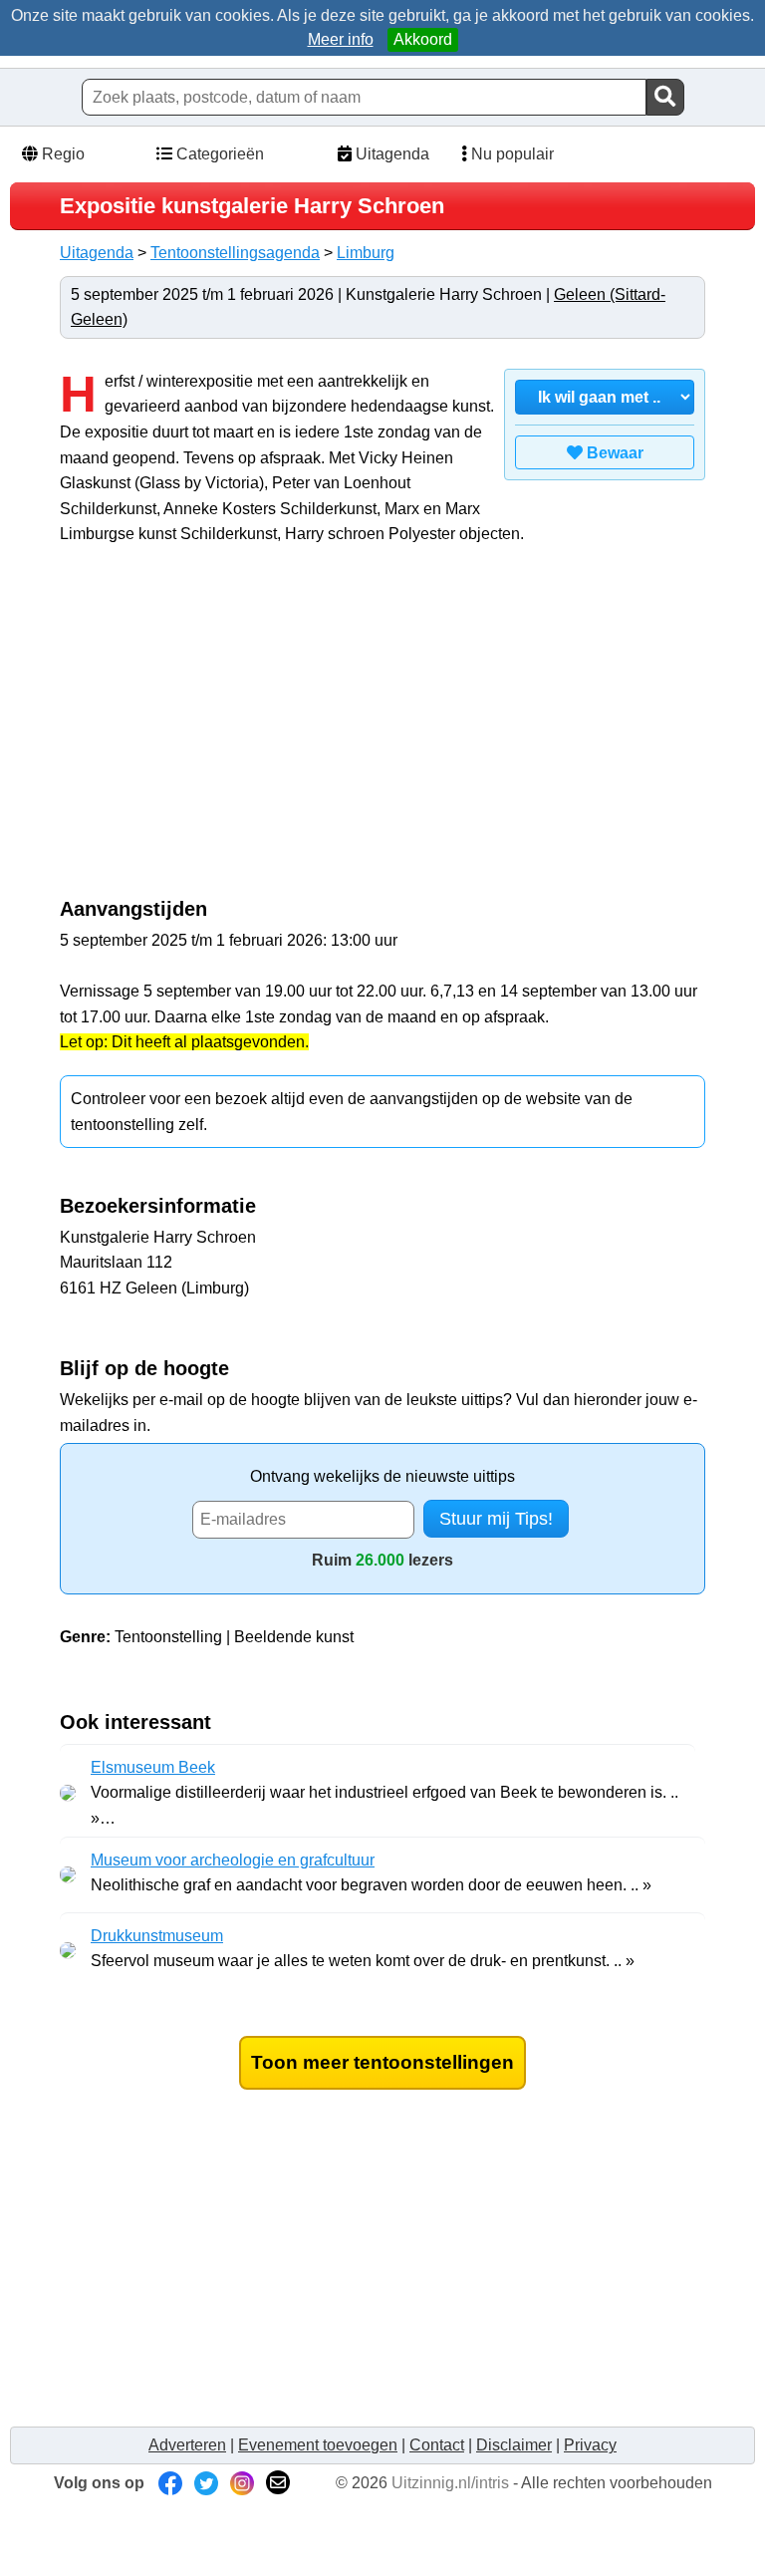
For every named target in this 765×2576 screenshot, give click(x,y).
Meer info (341, 39)
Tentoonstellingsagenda (235, 253)
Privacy (590, 2445)
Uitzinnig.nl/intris (450, 2483)
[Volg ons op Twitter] (206, 2483)
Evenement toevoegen (318, 2445)
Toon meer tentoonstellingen (382, 2062)
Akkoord (423, 39)
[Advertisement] (227, 731)
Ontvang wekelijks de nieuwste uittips (382, 1476)
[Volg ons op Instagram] (242, 2483)
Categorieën (218, 154)
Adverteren (187, 2445)
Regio (61, 154)
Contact (437, 2445)
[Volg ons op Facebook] (170, 2483)
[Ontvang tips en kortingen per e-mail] (278, 2483)
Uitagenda (390, 154)
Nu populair (510, 154)
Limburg (366, 253)
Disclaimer (514, 2445)
